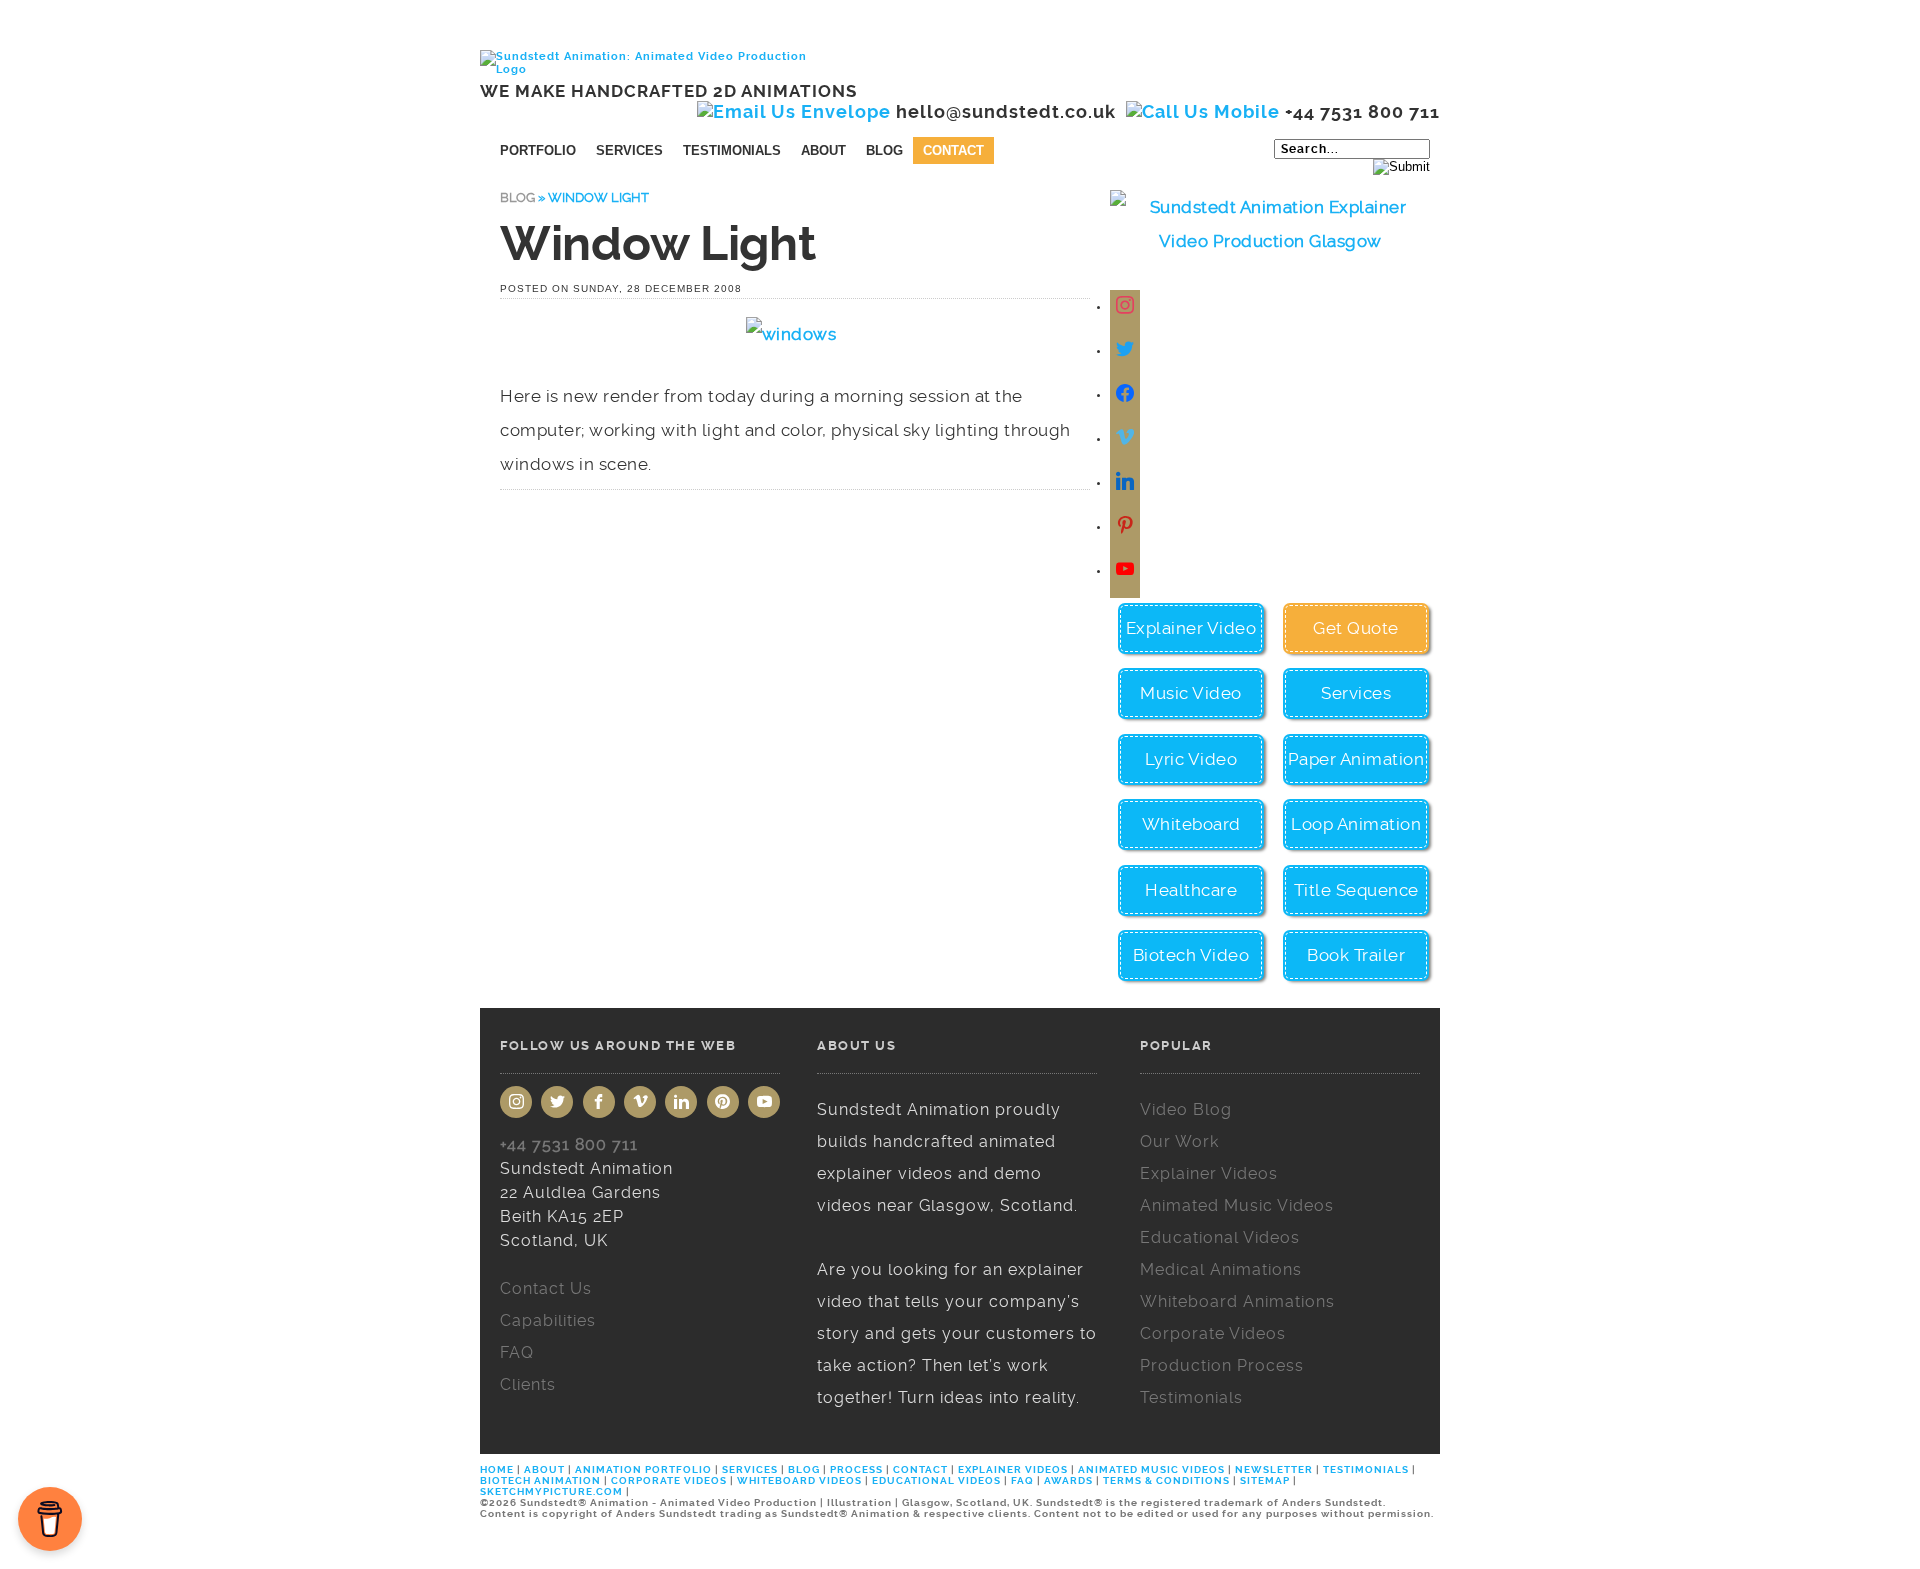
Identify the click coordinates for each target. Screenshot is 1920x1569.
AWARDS (1068, 1480)
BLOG (804, 1469)
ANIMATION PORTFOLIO (645, 1469)
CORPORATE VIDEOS (669, 1480)
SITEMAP (1265, 1480)
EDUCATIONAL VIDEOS (936, 1480)
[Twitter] (1127, 350)
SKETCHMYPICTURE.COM (553, 1491)
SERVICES (750, 1469)
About (823, 150)
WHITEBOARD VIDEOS (799, 1480)
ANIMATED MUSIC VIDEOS (1151, 1469)
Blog (884, 150)
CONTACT (920, 1469)
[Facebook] (1127, 394)
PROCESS (856, 1469)
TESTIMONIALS (1366, 1469)
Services (629, 150)
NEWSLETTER (1274, 1469)
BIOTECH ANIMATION (542, 1480)
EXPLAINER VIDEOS (1013, 1469)
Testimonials (732, 150)
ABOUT (544, 1469)
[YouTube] (764, 1102)
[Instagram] (1127, 306)
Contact (953, 150)
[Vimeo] (640, 1102)
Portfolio (538, 150)
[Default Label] (1127, 438)
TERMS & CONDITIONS (1166, 1480)
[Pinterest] (723, 1102)
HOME (498, 1469)
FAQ (1022, 1480)
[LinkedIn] (681, 1102)
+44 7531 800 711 (569, 1144)
